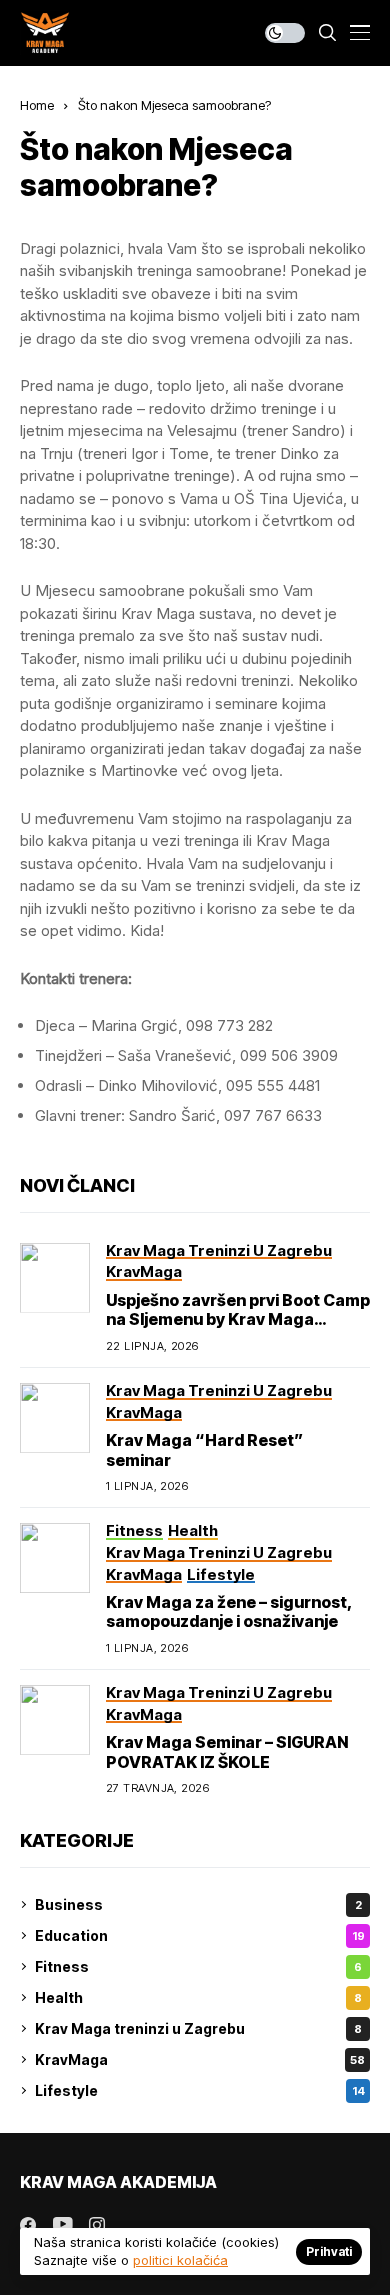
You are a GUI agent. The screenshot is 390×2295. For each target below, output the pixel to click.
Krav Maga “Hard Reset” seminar (204, 1449)
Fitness (198, 1966)
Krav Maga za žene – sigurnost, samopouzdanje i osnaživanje (229, 1611)
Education (200, 1935)
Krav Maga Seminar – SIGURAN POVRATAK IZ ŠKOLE (227, 1751)
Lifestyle (200, 2090)
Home (37, 105)
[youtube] (62, 2225)
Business (198, 1904)
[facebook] (28, 2225)
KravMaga (200, 2059)
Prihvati (329, 2251)
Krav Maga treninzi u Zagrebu (198, 2028)
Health (198, 1997)
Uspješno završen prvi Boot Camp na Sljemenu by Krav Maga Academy (238, 1319)
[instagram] (97, 2225)
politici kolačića (180, 2260)
